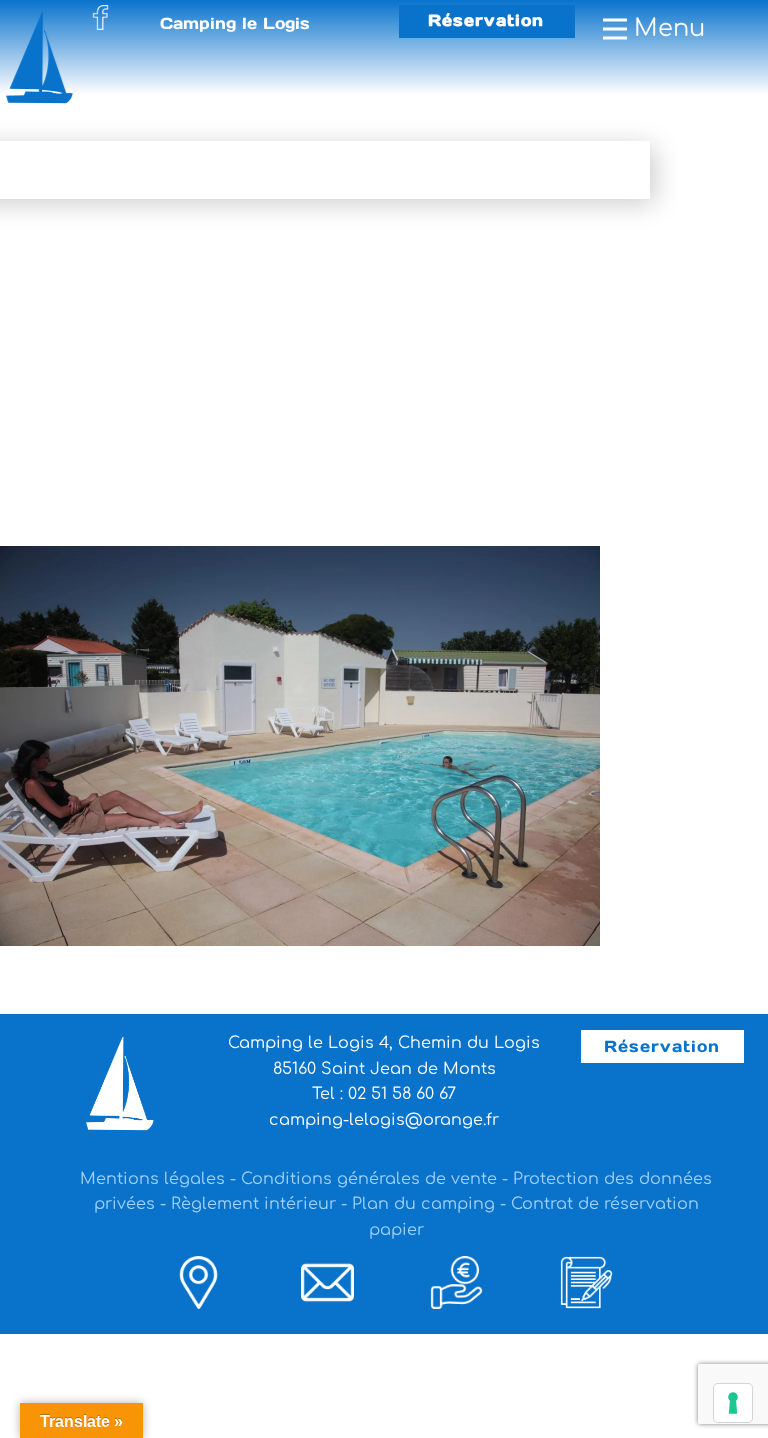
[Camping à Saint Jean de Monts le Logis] (53, 57)
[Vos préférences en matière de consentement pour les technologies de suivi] (733, 1403)
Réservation (486, 20)
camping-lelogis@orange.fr (384, 1120)
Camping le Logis (235, 23)
